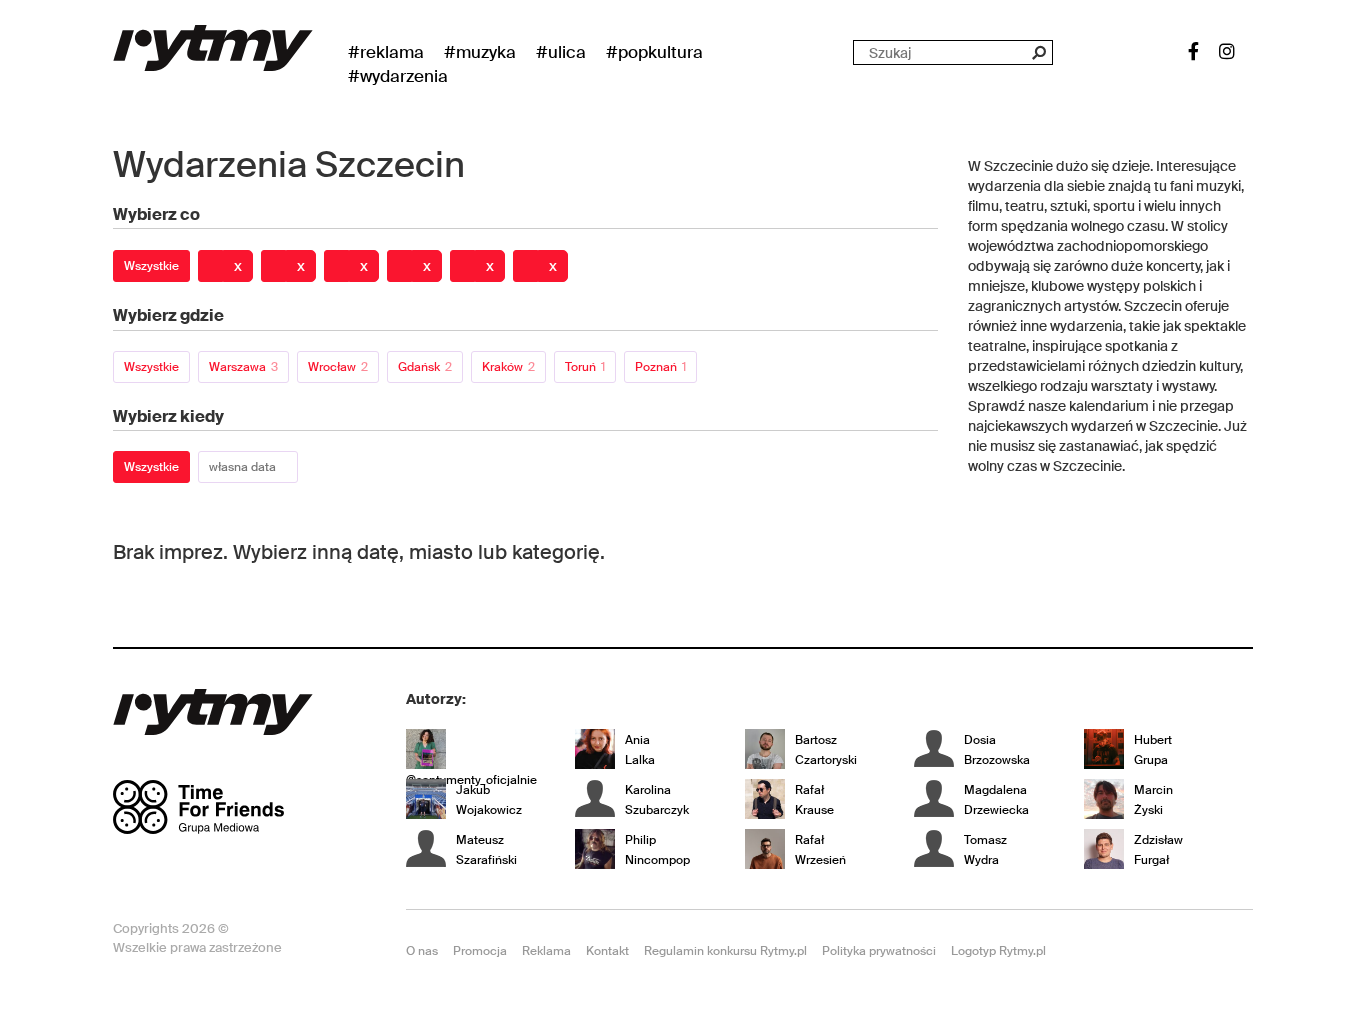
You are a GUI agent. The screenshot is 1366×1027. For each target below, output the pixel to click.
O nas (422, 951)
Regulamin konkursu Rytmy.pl (725, 951)
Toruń (585, 367)
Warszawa (243, 367)
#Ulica (561, 52)
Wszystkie (151, 266)
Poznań (660, 367)
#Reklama (386, 52)
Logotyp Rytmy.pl (998, 951)
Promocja (480, 951)
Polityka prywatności (879, 951)
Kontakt (607, 951)
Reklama (546, 951)
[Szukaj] (1038, 52)
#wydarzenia (398, 76)
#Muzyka (480, 52)
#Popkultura (654, 52)
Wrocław (338, 367)
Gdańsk (425, 367)
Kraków (508, 367)
